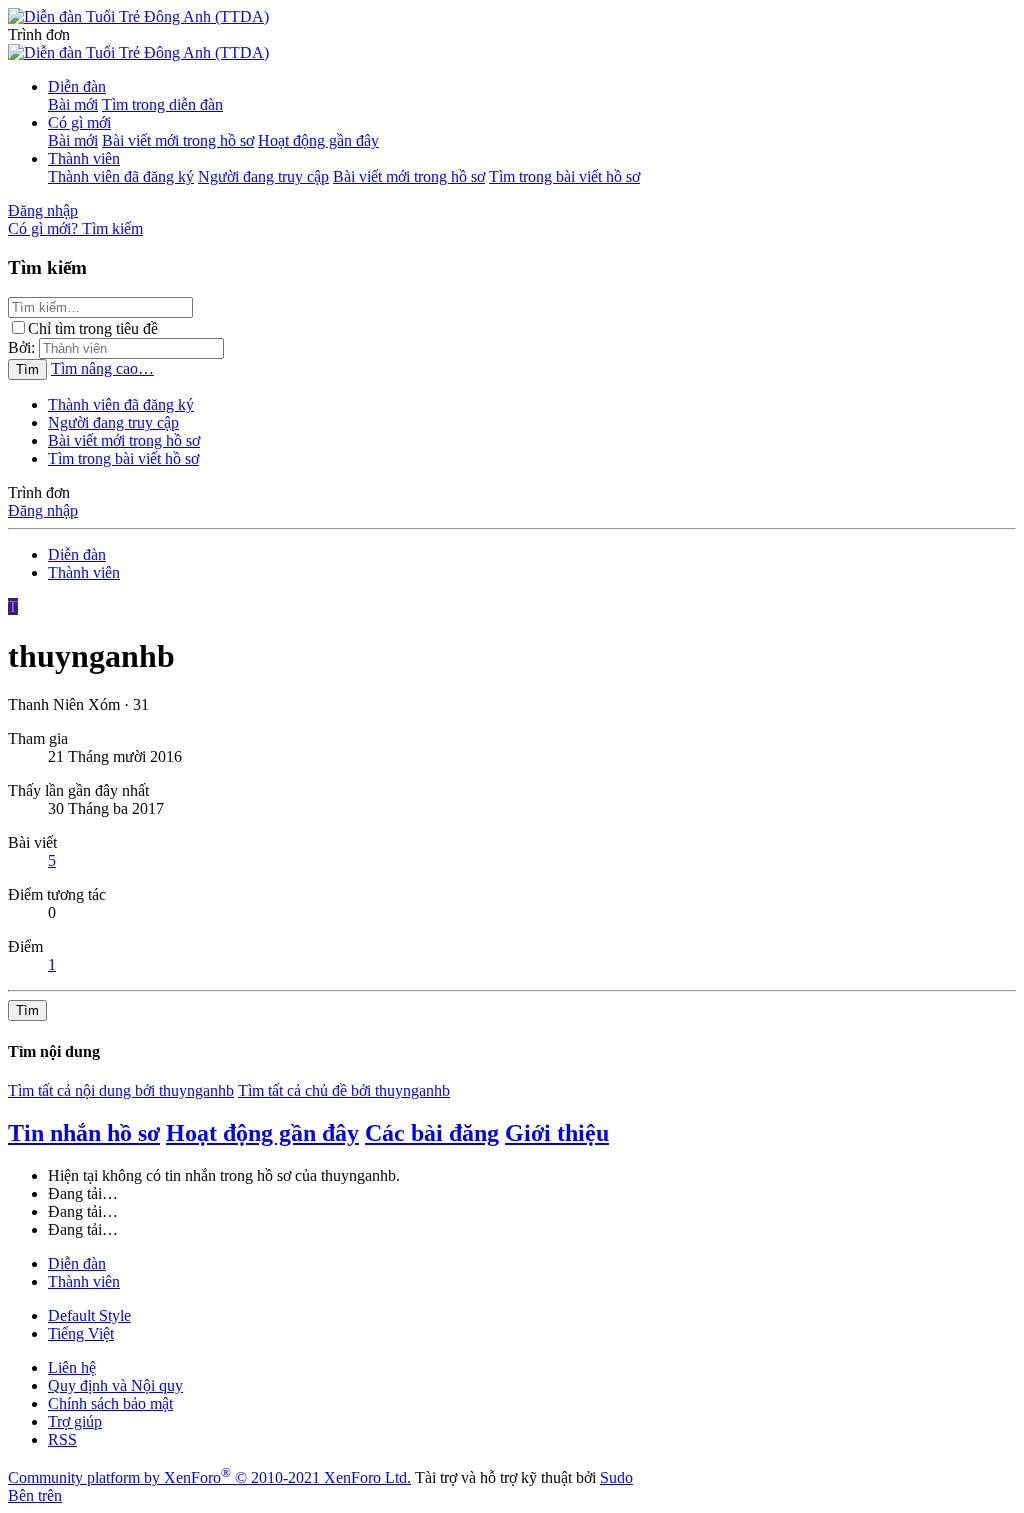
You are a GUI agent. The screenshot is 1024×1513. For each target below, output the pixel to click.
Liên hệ (72, 1367)
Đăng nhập (43, 510)
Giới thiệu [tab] (557, 1133)
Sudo (616, 1477)
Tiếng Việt (81, 1333)
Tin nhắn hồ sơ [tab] (84, 1133)
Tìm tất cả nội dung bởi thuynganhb (121, 1090)
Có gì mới (79, 122)
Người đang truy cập (263, 176)
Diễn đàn (77, 86)
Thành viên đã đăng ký (121, 176)
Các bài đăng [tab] (432, 1133)
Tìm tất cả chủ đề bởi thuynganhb (344, 1090)
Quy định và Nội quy (115, 1385)
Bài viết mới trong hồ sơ (178, 140)
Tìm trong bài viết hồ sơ (564, 176)
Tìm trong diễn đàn (162, 104)
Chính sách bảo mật (110, 1403)
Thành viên (84, 158)
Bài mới (73, 104)
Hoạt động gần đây (318, 140)
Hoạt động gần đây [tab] (262, 1133)
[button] (39, 34)
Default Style (89, 1315)
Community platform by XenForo (209, 1477)
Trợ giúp (75, 1421)
